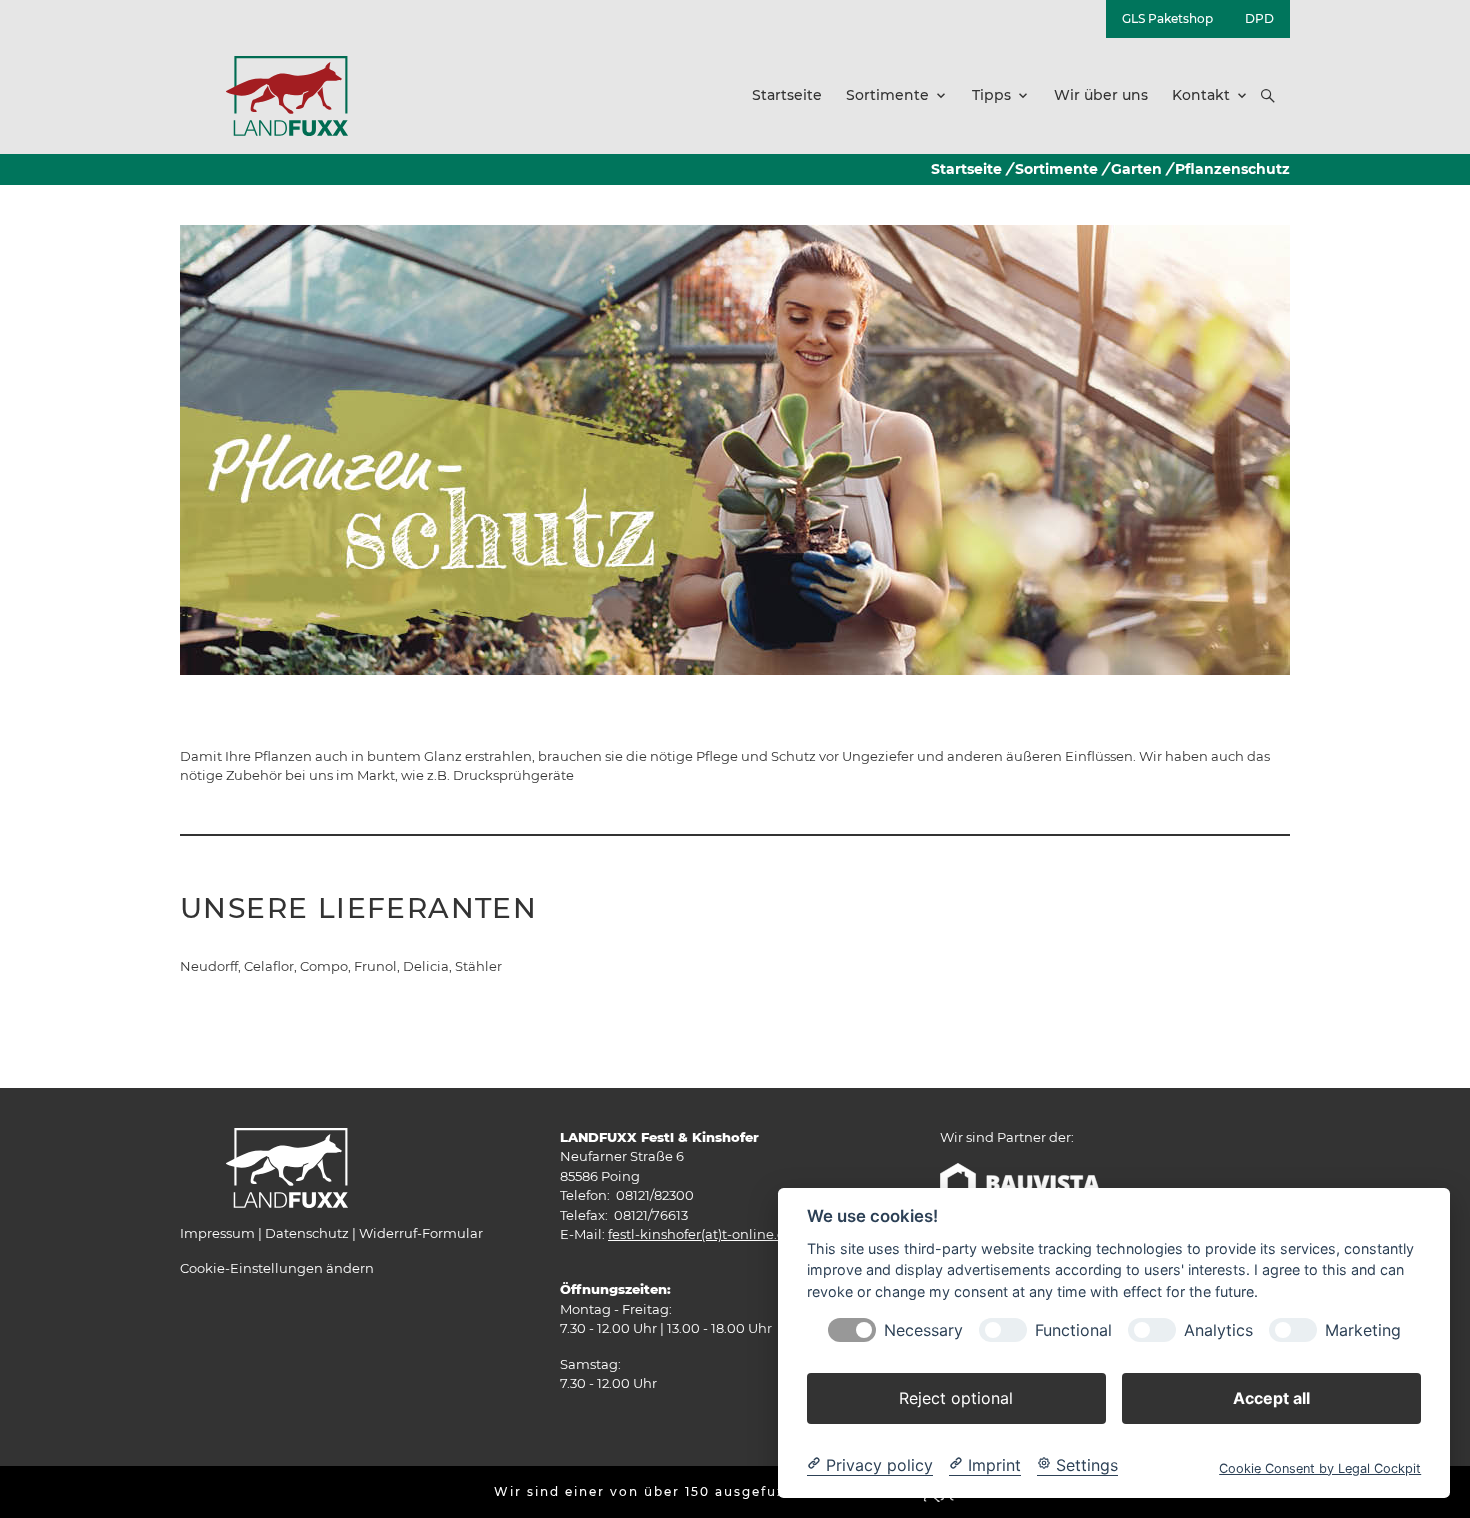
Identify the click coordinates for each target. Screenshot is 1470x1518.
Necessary (923, 1329)
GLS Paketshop (1167, 18)
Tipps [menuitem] (991, 95)
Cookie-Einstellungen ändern (277, 1268)
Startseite (966, 169)
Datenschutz (307, 1233)
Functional (1073, 1329)
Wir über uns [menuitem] (1101, 95)
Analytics (1218, 1329)
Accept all (1271, 1397)
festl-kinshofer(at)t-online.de (701, 1234)
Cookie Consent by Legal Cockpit (1320, 1467)
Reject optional (956, 1397)
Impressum (217, 1233)
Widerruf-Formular (421, 1233)
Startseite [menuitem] (787, 95)
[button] (1268, 96)
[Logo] (287, 95)
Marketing (1363, 1329)
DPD (1259, 18)
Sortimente (1056, 169)
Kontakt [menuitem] (1201, 95)
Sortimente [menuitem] (887, 95)
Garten (1136, 169)
